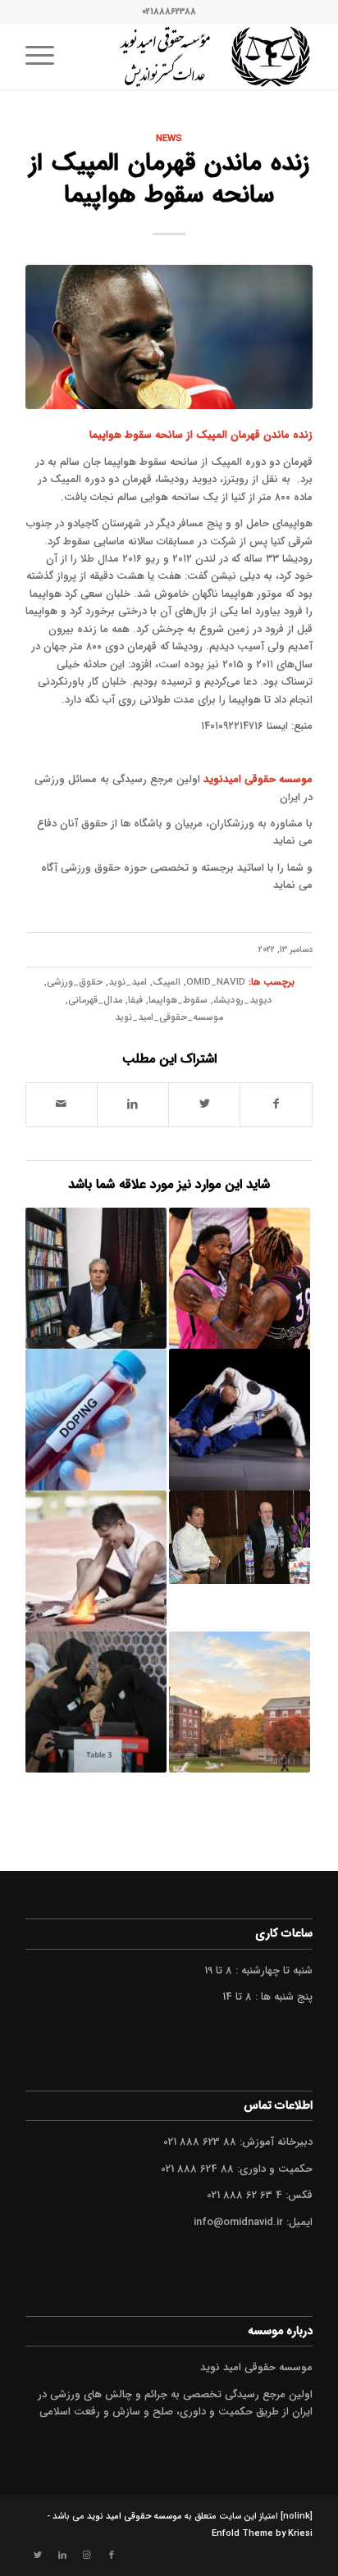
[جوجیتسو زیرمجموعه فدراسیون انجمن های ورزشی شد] (240, 1419)
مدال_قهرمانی (95, 1000)
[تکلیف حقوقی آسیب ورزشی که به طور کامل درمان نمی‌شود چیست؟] (96, 1561)
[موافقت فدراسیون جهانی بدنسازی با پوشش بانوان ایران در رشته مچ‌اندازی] (96, 1702)
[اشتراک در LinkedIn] (133, 1104)
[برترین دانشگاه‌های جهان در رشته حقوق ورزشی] (240, 1702)
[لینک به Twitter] (38, 2556)
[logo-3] (198, 57)
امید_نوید (128, 982)
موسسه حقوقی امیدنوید (258, 779)
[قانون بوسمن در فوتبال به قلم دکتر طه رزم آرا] (96, 1278)
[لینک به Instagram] (87, 2556)
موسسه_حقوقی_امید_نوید (169, 1017)
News (169, 139)
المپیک (167, 982)
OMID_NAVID (216, 982)
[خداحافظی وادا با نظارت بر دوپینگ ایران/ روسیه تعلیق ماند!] (96, 1419)
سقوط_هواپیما (178, 1000)
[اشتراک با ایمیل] (62, 1104)
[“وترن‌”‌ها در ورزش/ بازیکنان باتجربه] (240, 1278)
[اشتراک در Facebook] (276, 1104)
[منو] (45, 57)
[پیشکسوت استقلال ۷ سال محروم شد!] (240, 1538)
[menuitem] (45, 57)
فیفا (135, 1000)
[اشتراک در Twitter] (204, 1104)
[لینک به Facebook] (112, 2556)
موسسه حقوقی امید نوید (135, 2517)
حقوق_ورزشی (75, 982)
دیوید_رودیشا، (243, 1000)
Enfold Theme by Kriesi (262, 2534)
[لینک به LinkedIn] (62, 2556)
